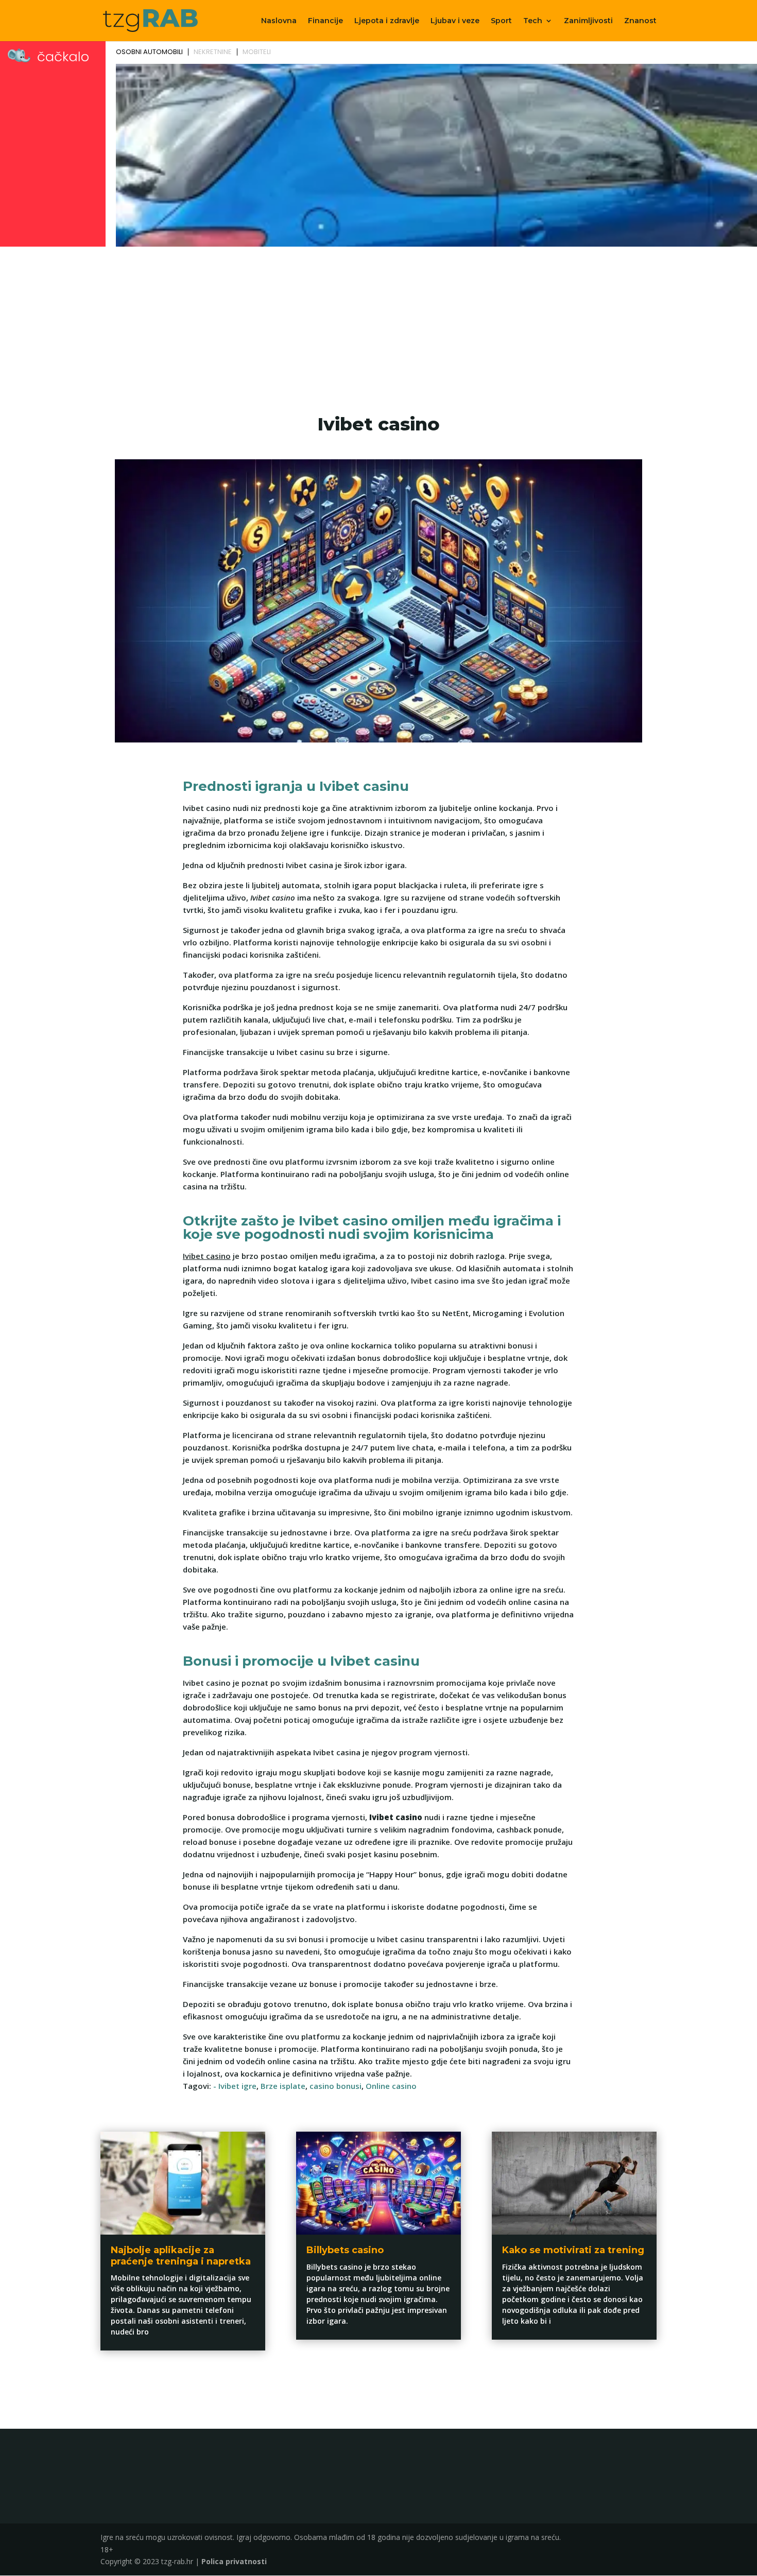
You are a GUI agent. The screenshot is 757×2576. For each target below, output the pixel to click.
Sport (501, 21)
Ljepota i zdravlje (387, 21)
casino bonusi (336, 2086)
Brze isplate (283, 2086)
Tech (533, 21)
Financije (325, 21)
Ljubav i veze (455, 21)
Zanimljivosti (588, 21)
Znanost (640, 21)
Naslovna (279, 21)
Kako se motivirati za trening (573, 2250)
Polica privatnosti (234, 2561)
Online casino (391, 2086)
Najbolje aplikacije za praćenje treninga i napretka (181, 2256)
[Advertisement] (378, 327)
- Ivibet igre (235, 2086)
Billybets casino (345, 2250)
